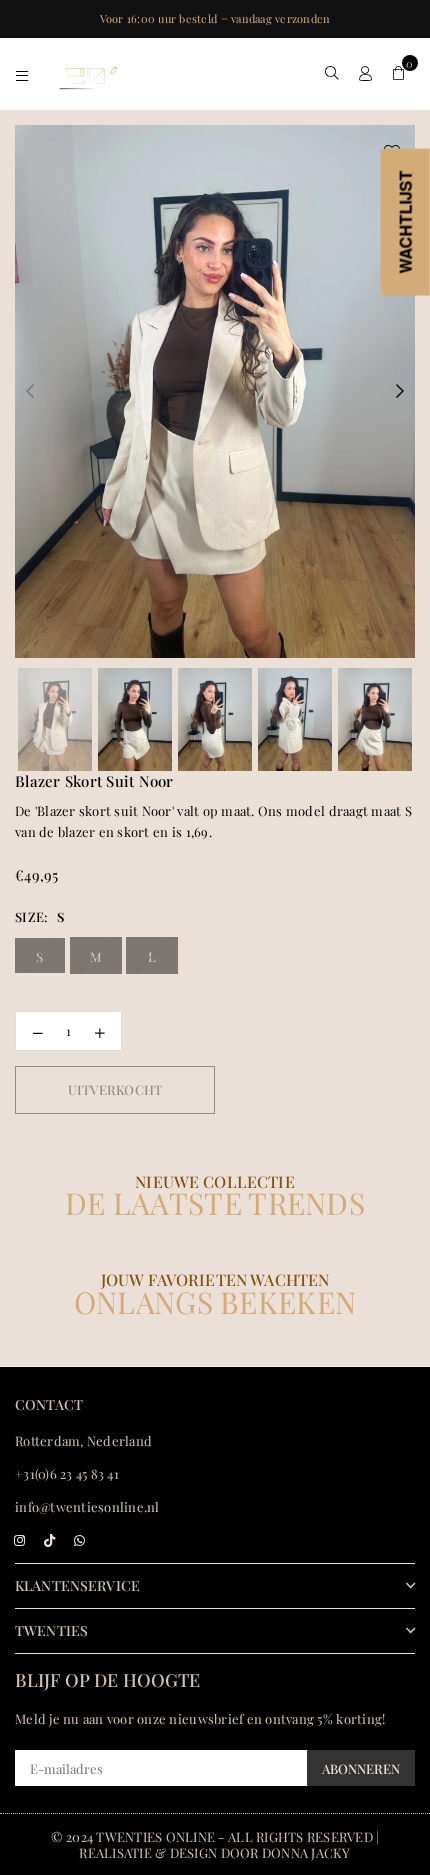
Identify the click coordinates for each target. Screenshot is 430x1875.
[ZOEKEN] (332, 73)
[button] (398, 73)
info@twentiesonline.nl (87, 1506)
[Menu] (22, 73)
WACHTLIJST (405, 222)
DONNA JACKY (306, 1852)
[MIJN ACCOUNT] (365, 73)
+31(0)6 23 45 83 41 (67, 1473)
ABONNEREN (361, 1768)
